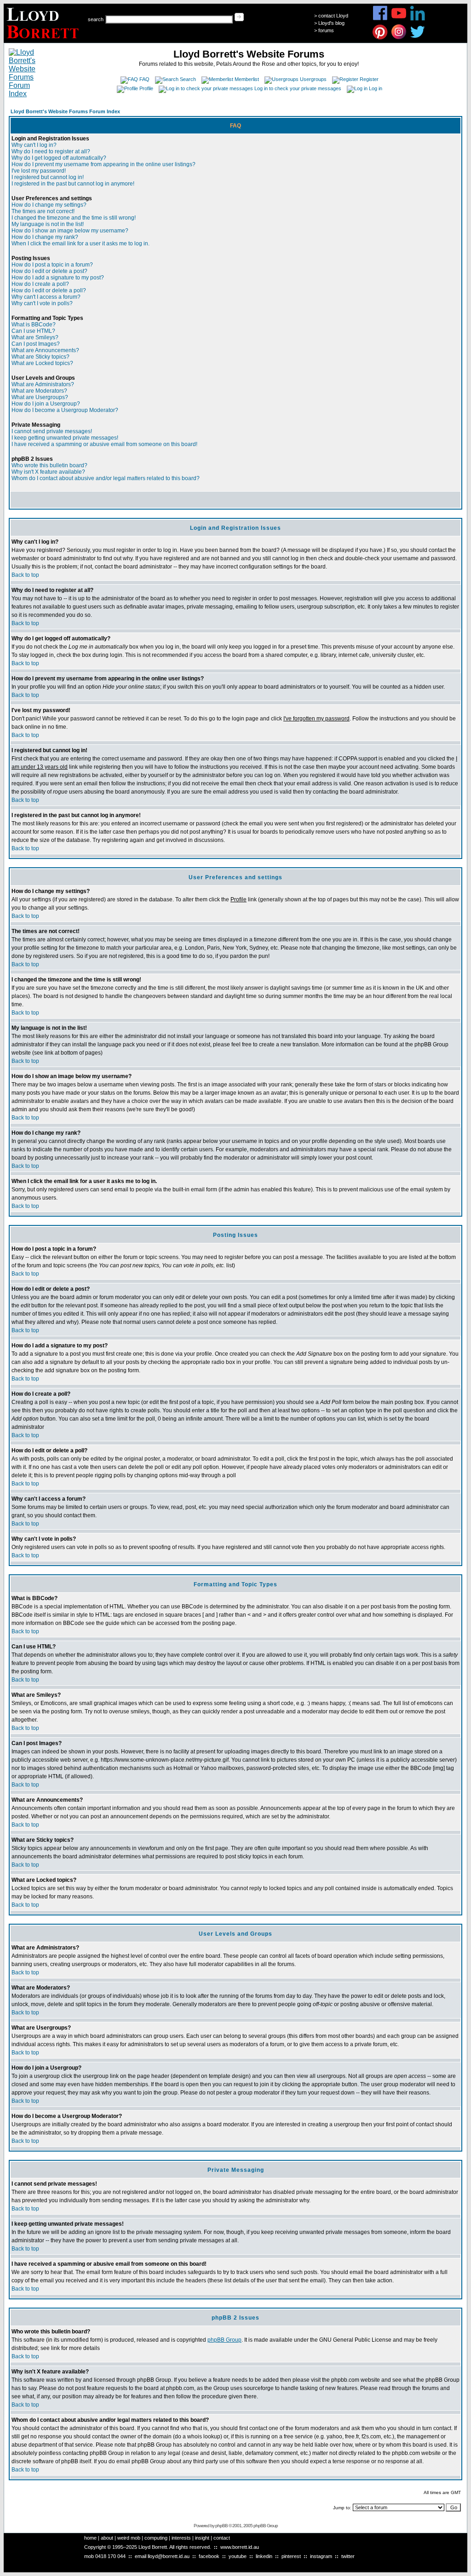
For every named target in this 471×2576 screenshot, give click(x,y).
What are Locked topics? (42, 363)
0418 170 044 (110, 2556)
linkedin (264, 2556)
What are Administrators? (43, 384)
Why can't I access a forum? (46, 297)
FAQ (144, 79)
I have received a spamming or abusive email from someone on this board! (104, 444)
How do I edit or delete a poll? (49, 290)
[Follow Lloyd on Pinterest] (380, 38)
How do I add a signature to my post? (58, 278)
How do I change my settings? (49, 205)
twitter (348, 2556)
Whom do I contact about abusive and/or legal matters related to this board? (106, 478)
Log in (376, 88)
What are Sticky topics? (40, 357)
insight (202, 2538)
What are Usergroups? (40, 397)
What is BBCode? (34, 325)
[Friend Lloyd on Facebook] (380, 19)
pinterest (291, 2556)
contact (222, 2538)
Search (188, 79)
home (90, 2538)
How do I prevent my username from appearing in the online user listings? (103, 164)
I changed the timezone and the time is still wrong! (74, 218)
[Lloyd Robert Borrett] (44, 40)
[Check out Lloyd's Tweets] (418, 38)
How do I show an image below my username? (70, 231)
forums (326, 30)
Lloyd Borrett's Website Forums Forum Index (65, 111)
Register (369, 79)
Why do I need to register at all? (51, 151)
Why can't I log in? (34, 145)
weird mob (129, 2538)
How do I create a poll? (40, 284)
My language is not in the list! (48, 224)
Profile (146, 88)
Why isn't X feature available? (48, 472)
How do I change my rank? (45, 237)
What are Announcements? (45, 350)
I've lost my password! (39, 171)
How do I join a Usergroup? (46, 404)
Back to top (25, 575)
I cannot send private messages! (52, 431)
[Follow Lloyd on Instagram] (399, 38)
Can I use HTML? (33, 331)
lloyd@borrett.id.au (169, 2556)
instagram (321, 2556)
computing (156, 2538)
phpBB (221, 2526)
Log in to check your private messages (298, 88)
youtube (238, 2556)
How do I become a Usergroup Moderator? (65, 410)
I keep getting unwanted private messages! (65, 438)
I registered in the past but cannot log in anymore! (73, 184)
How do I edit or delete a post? (49, 271)
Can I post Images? (36, 344)
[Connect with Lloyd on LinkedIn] (418, 19)
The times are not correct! (43, 211)
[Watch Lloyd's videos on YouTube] (399, 19)
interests (181, 2538)
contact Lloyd (333, 16)
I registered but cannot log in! (48, 177)
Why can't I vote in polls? (42, 303)
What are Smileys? (35, 337)
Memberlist (247, 79)
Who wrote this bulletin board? (49, 465)
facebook (209, 2556)
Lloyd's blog (331, 23)
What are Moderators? (39, 391)
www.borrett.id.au (240, 2547)
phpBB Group (224, 2340)
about (107, 2538)
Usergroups (313, 79)
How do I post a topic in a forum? (52, 265)
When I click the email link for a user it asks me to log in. (80, 244)
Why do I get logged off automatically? (59, 158)
